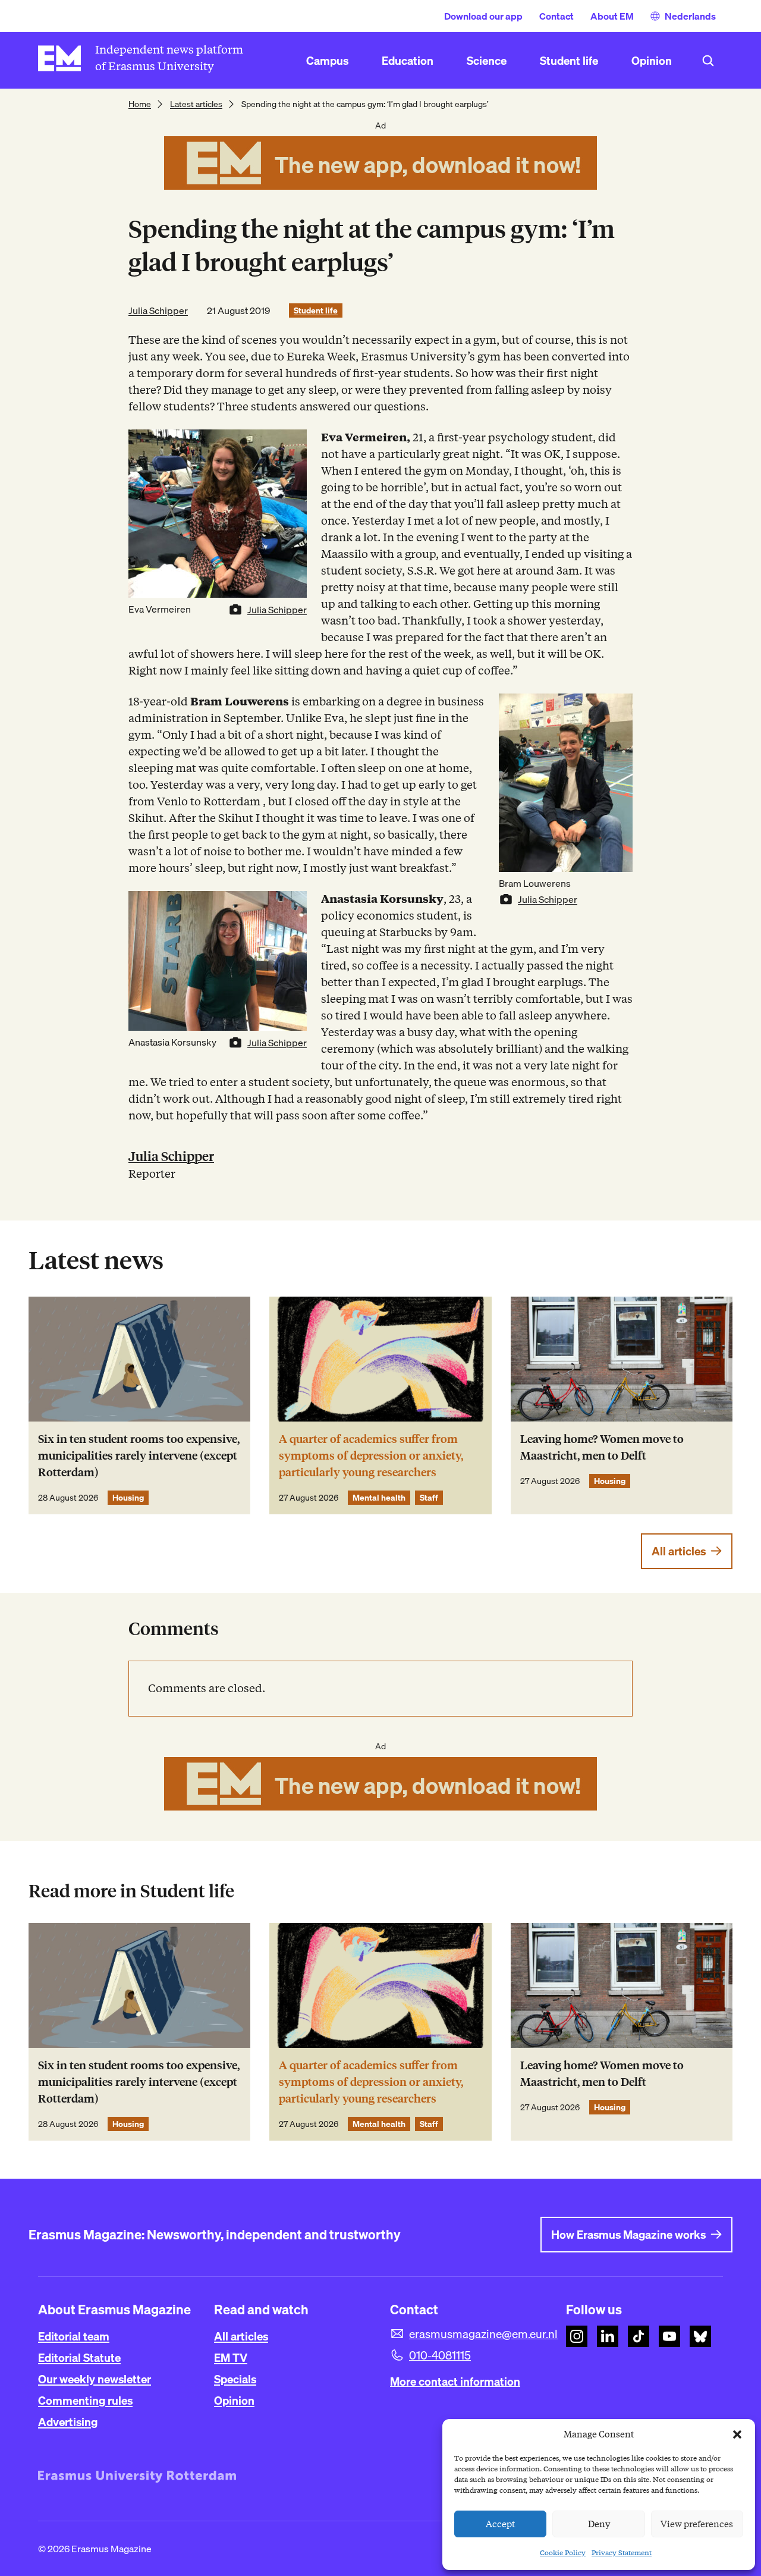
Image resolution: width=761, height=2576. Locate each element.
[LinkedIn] (608, 2336)
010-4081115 (440, 2355)
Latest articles (196, 104)
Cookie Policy (563, 2553)
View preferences (697, 2524)
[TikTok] (639, 2336)
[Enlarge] (291, 445)
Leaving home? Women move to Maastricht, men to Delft (602, 1447)
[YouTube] (669, 2336)
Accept (501, 2524)
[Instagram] (577, 2336)
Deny (599, 2524)
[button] (737, 2434)
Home (140, 104)
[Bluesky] (700, 2336)
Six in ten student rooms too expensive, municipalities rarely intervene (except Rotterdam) (139, 1456)
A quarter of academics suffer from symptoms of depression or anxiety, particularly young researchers (371, 1456)
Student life (316, 310)
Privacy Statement (622, 2553)
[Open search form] (708, 61)
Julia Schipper (158, 310)
